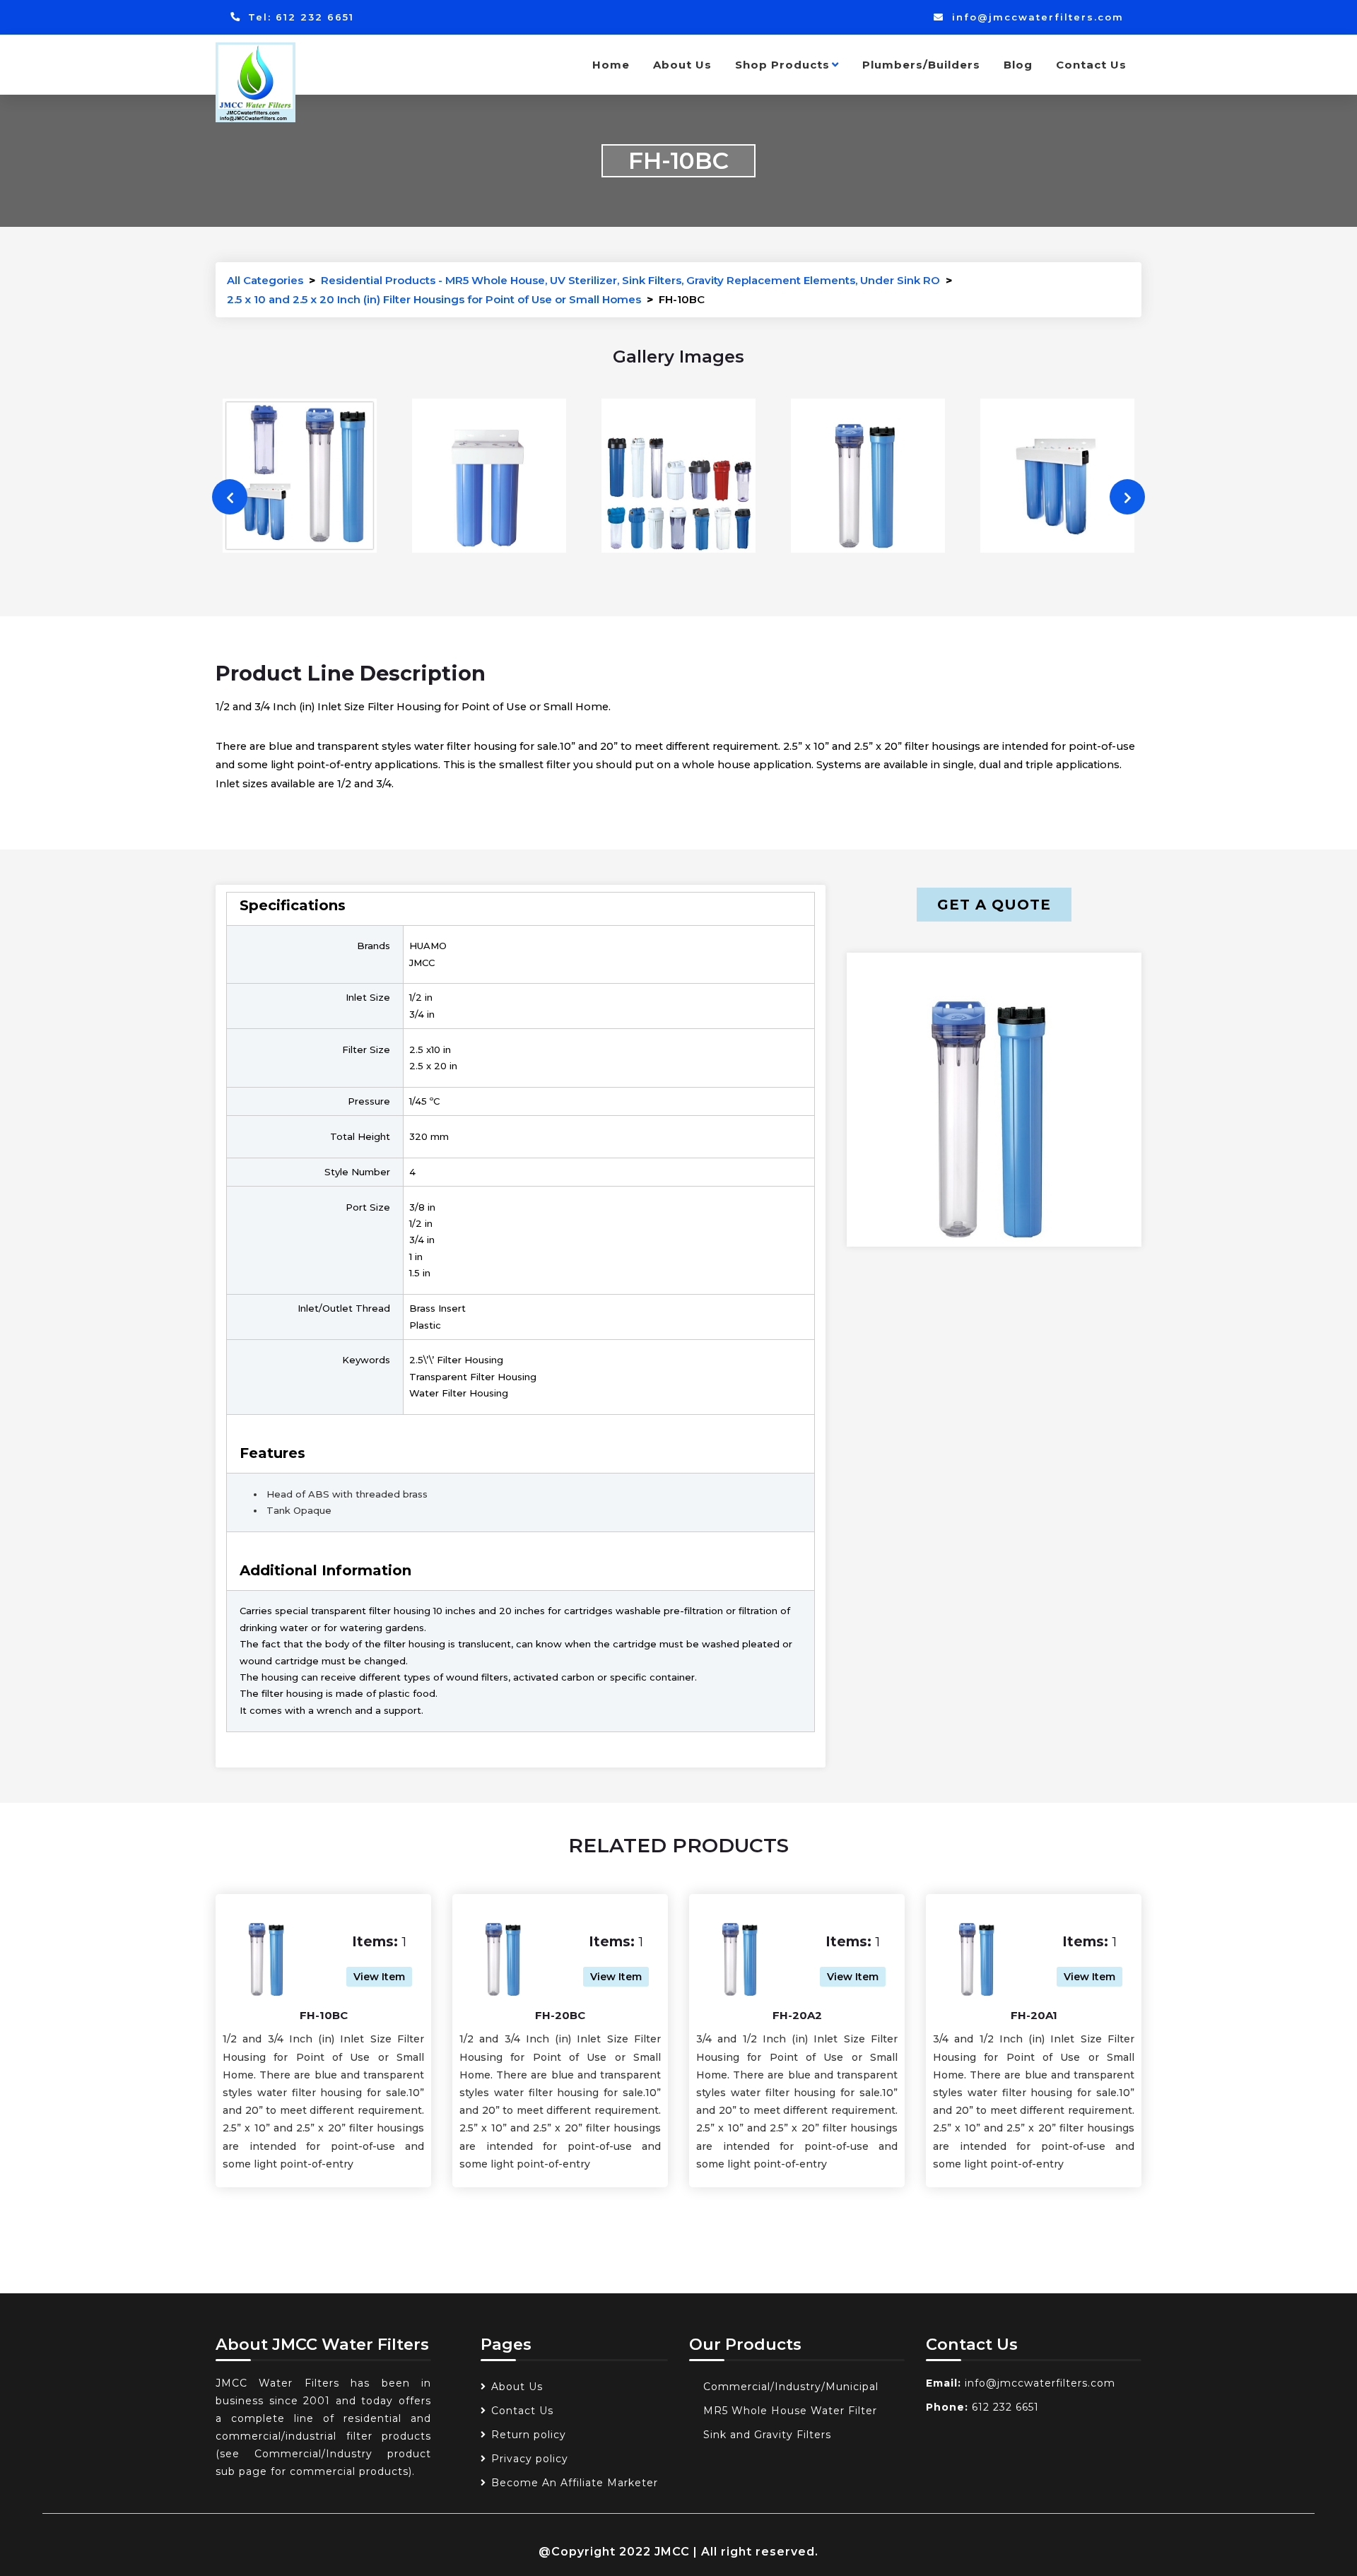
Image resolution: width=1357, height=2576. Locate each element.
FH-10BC (324, 2015)
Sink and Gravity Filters (767, 2435)
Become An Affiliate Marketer (575, 2483)
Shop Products (782, 65)
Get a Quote (994, 905)
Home (611, 65)
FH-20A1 (1034, 2015)
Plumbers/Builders (921, 65)
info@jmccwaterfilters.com (1036, 17)
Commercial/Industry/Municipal (791, 2387)
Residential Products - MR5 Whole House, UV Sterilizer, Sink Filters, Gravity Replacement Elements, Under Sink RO (630, 280)
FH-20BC (560, 2015)
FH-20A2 (797, 2015)
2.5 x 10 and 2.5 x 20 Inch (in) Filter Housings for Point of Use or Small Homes (434, 299)
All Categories (265, 280)
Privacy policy (530, 2459)
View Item (379, 1977)
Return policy (529, 2435)
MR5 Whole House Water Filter (790, 2411)
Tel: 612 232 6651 (299, 17)
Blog (1018, 65)
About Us (682, 65)
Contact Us (1091, 65)
